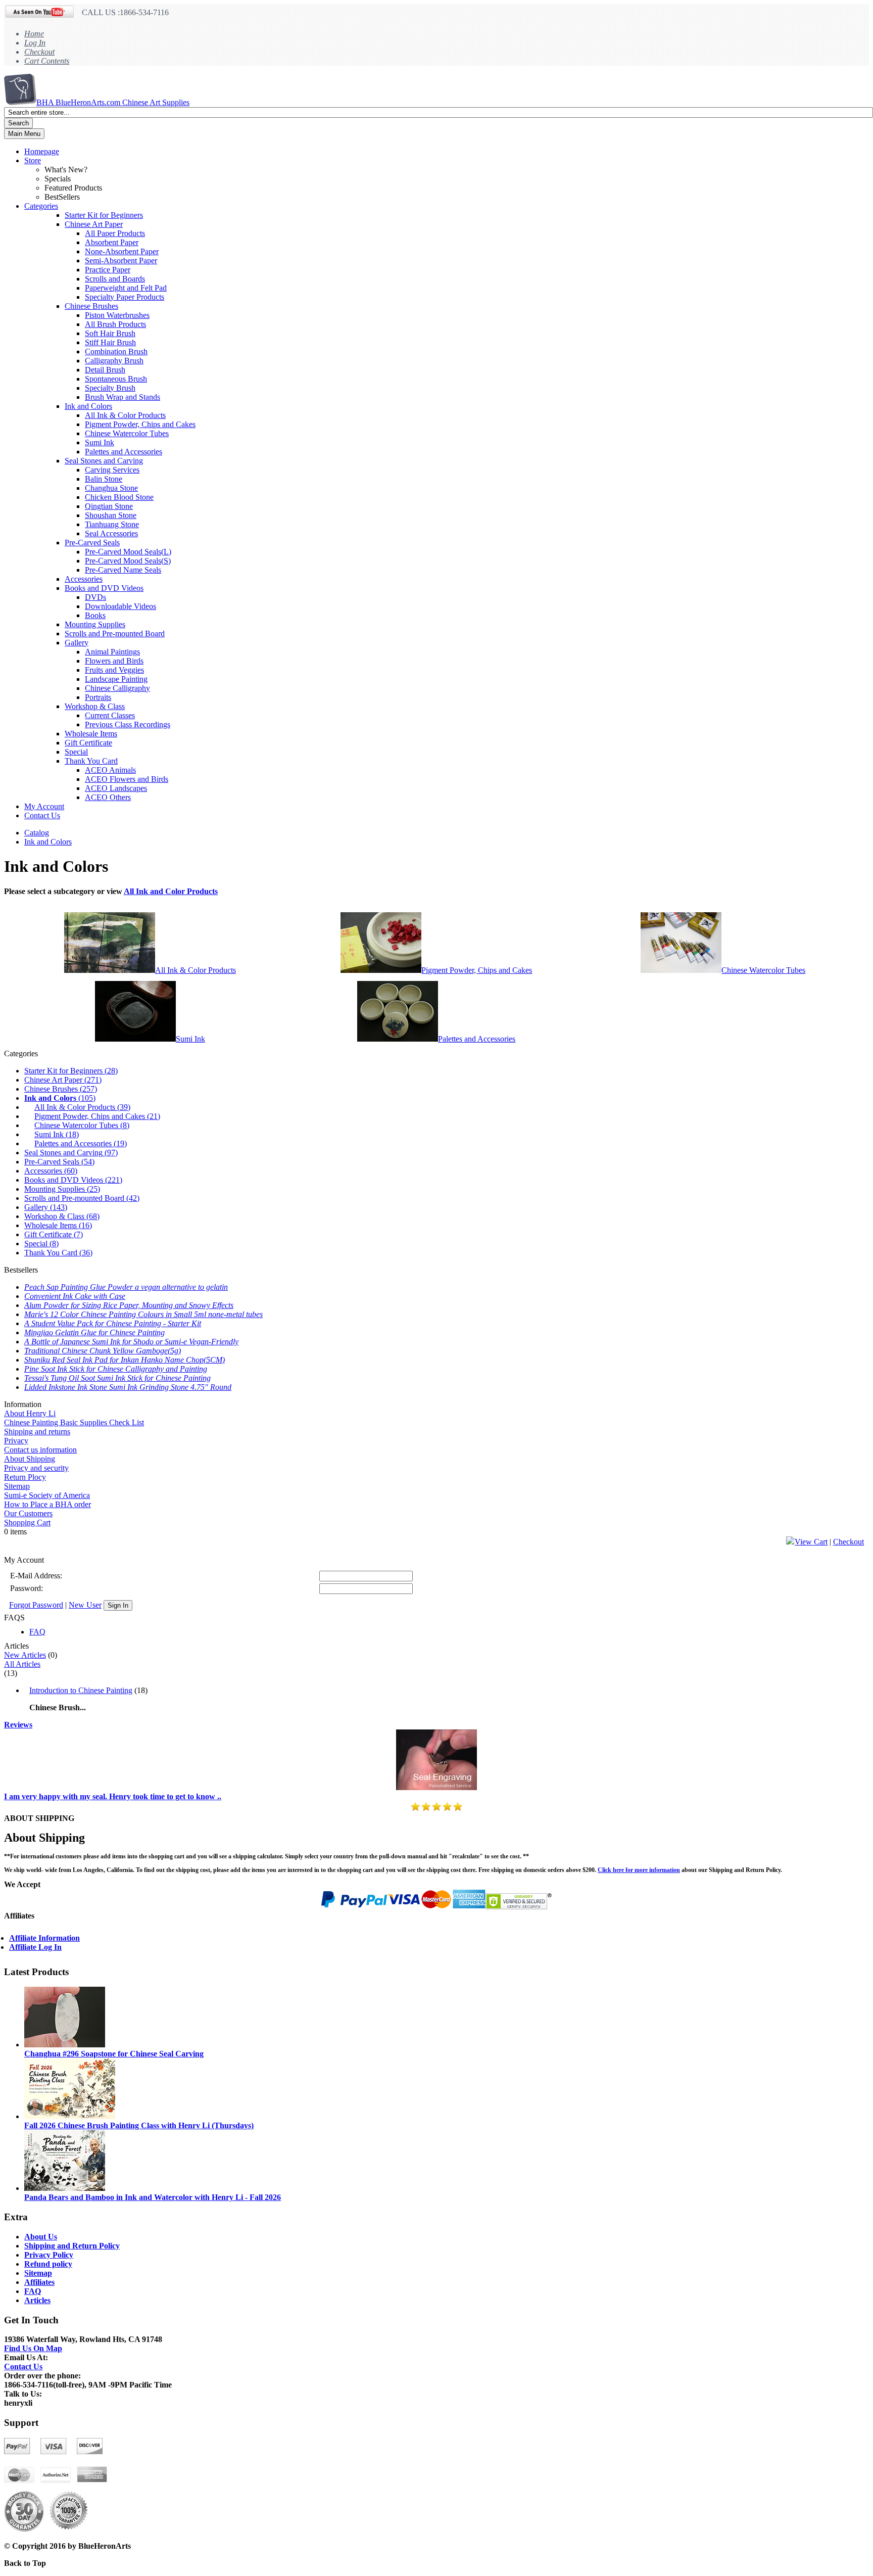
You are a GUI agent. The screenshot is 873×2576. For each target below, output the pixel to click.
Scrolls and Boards (115, 279)
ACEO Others (108, 797)
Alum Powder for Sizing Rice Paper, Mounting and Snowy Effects (129, 1305)
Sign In (118, 1605)
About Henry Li (30, 1413)
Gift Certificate (88, 743)
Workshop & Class (95, 706)
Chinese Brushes (91, 306)
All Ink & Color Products (125, 415)
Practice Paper (108, 270)
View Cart (811, 1542)
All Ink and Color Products (171, 891)
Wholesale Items (91, 734)
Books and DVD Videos (104, 588)
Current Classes (110, 715)
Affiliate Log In (35, 1947)
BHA (113, 102)
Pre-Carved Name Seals (123, 570)
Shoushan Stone (111, 515)
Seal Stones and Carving (104, 461)
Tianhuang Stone (112, 524)
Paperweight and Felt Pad (126, 288)
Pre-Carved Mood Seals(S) (128, 561)
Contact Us (42, 815)
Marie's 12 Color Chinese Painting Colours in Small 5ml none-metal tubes (143, 1314)
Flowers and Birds (114, 661)
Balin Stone (104, 479)
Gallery (77, 643)
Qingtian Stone (109, 506)
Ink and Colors (88, 406)
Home (34, 34)
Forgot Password (36, 1605)
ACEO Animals (110, 770)
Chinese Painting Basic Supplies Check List (74, 1422)
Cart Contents (47, 61)
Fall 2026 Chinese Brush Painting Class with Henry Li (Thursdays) (139, 2125)
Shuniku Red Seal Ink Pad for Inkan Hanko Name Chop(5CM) (125, 1360)
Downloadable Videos (120, 606)
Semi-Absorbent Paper (121, 261)
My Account (44, 806)
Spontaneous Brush (116, 379)
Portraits (98, 697)
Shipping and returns (37, 1432)
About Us (41, 2237)
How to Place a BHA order (47, 1504)
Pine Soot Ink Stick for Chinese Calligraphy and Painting (116, 1369)
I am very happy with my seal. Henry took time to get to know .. (113, 1796)
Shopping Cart (27, 1523)
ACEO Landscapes (116, 788)
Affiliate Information (44, 1938)
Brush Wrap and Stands (123, 397)
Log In (35, 43)
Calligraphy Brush (114, 361)
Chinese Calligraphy (117, 688)
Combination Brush (116, 352)
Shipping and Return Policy (72, 2246)
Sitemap (17, 1486)
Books (95, 615)
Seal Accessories (111, 533)
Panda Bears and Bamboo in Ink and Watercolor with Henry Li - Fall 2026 (153, 2197)
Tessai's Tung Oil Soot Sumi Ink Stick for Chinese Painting (117, 1378)
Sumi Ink (100, 442)
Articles (37, 2300)
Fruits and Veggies (114, 670)
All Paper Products (115, 233)
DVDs (95, 597)
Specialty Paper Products (125, 297)
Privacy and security (36, 1468)
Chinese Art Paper (94, 224)
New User (85, 1605)
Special (76, 752)
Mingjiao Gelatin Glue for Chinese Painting (94, 1332)
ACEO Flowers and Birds (127, 779)
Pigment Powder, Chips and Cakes (140, 424)
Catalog (37, 833)
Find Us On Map (33, 2348)
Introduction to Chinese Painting (81, 1690)
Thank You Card (91, 761)
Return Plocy (25, 1477)
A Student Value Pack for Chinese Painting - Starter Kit (113, 1323)
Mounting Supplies (95, 624)
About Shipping (30, 1459)
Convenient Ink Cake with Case (75, 1296)
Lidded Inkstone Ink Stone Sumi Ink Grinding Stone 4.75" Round (128, 1387)
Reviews (18, 1725)
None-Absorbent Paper (122, 251)
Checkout (39, 52)
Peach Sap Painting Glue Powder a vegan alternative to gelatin (126, 1287)
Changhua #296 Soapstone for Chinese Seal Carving (114, 2054)
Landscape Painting (116, 679)
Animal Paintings (112, 652)
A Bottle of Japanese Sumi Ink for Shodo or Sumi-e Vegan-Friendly (131, 1342)
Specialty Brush (110, 388)
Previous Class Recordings (128, 724)
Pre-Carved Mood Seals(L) (128, 552)
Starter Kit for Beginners (104, 215)
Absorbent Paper (112, 242)
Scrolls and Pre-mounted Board (115, 634)
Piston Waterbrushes (117, 315)
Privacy (16, 1441)
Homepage (42, 151)
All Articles (22, 1664)
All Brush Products (115, 324)
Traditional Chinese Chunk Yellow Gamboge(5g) (103, 1351)
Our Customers (28, 1513)
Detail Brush (105, 370)
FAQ (37, 1632)
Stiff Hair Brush (110, 342)
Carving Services (112, 470)
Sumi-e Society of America (47, 1495)
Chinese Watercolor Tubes (127, 433)
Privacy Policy (49, 2255)
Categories (41, 206)
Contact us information (40, 1450)
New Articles (25, 1655)
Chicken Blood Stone (119, 497)
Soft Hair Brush (110, 333)
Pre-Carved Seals (92, 543)
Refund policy (48, 2264)
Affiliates (39, 2282)
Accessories (84, 579)
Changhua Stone (111, 488)
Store (33, 160)
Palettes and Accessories (124, 452)
